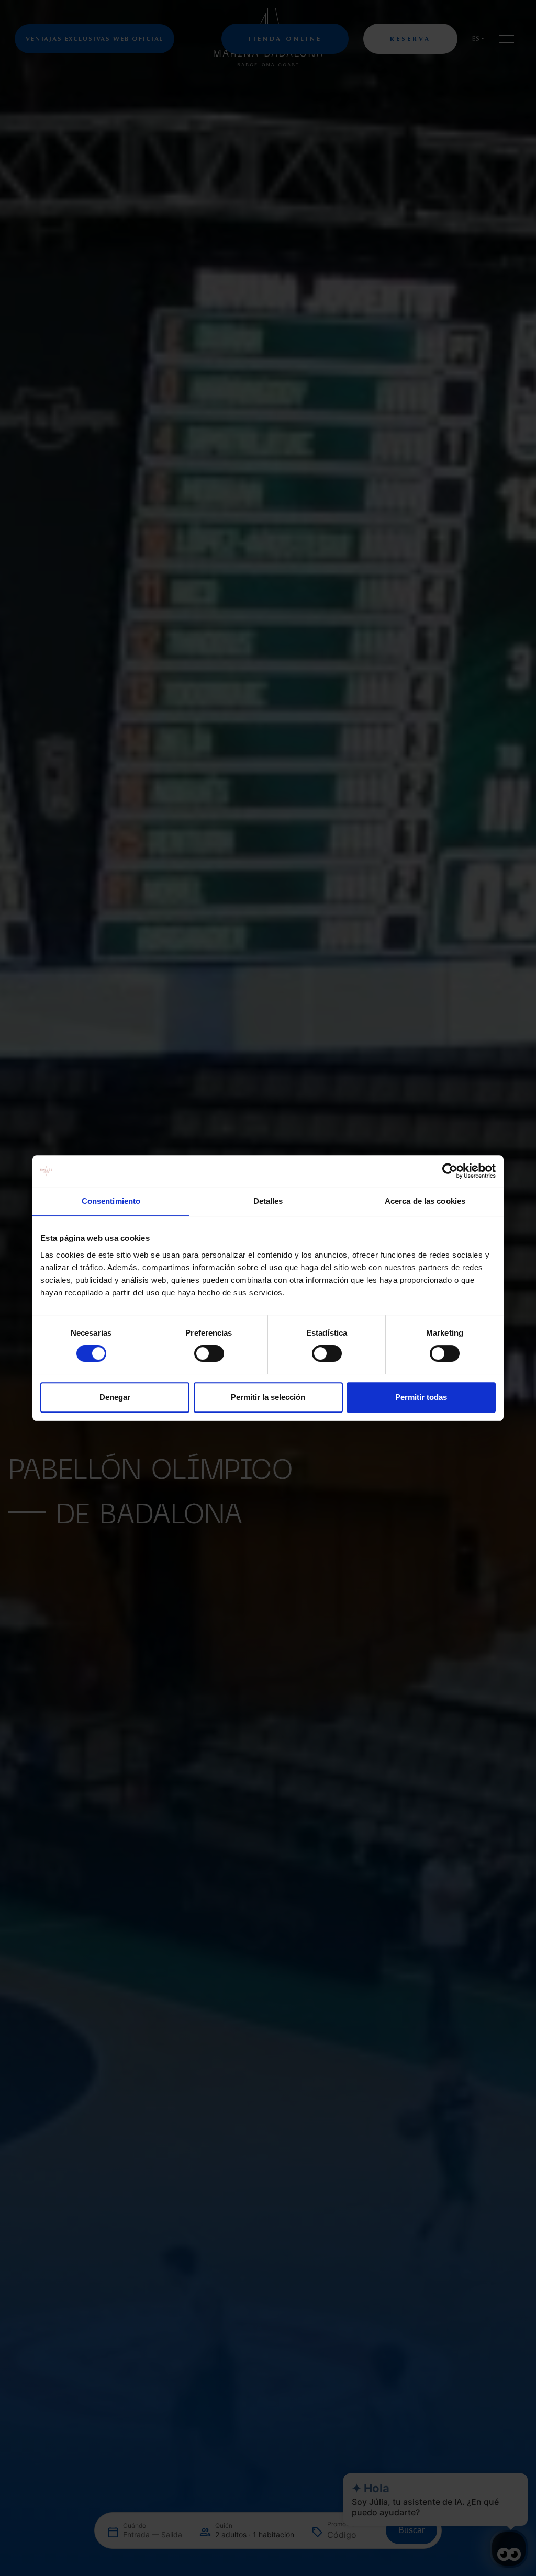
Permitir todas (421, 1397)
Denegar (115, 1397)
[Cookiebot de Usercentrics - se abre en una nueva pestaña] (450, 1171)
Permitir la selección (268, 1397)
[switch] (209, 1353)
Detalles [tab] (268, 1201)
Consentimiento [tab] (111, 1201)
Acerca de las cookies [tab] (425, 1201)
